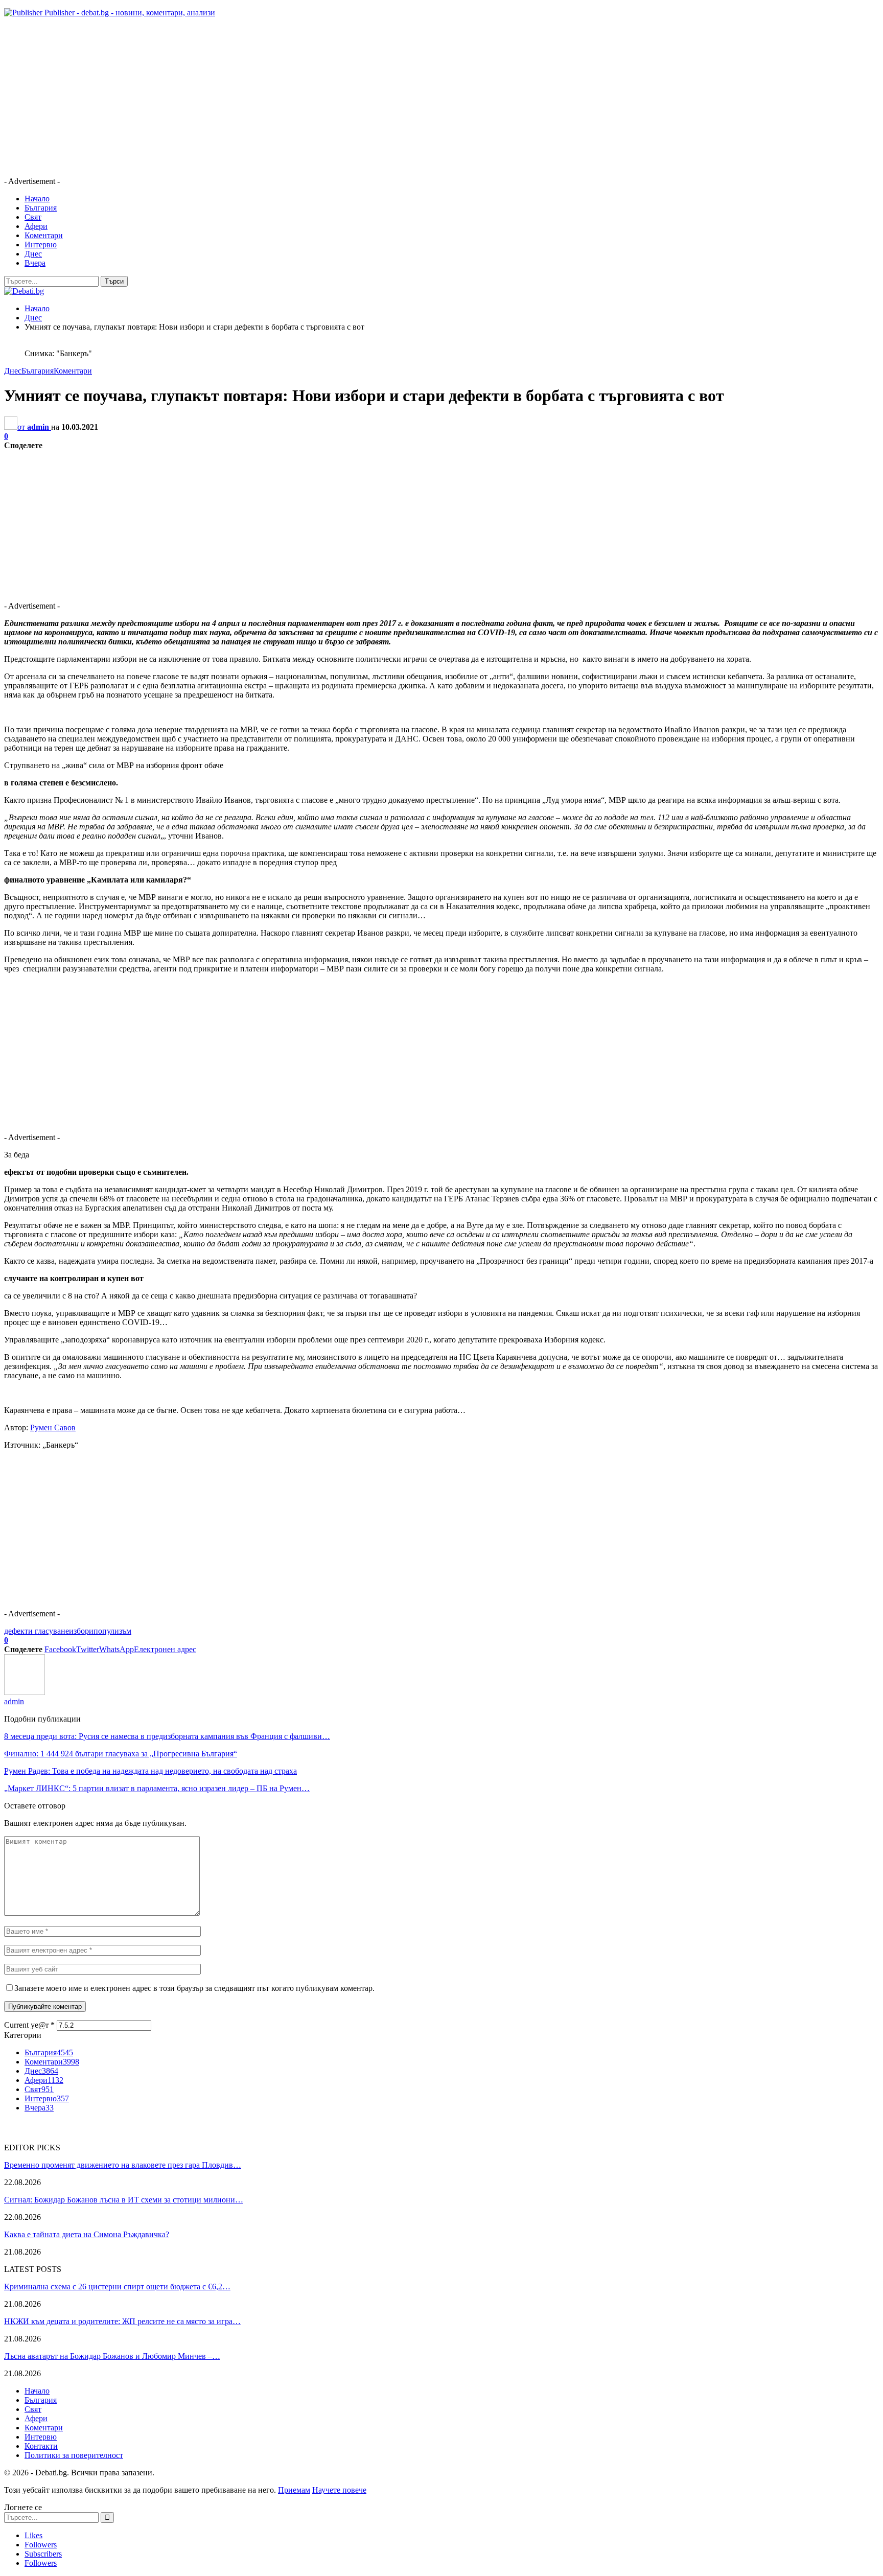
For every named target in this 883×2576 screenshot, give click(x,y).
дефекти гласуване (37, 1631)
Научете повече (339, 2490)
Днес (33, 254)
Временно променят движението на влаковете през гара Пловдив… (123, 2165)
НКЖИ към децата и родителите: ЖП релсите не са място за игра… (122, 2321)
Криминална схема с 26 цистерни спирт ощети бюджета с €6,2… (117, 2287)
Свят (33, 217)
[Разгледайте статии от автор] (25, 1692)
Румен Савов (53, 1428)
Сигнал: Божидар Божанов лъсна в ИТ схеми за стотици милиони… (124, 2200)
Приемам (294, 2490)
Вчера (35, 263)
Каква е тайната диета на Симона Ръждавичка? (87, 2234)
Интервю (41, 245)
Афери (36, 226)
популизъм (112, 1631)
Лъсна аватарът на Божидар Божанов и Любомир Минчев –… (112, 2356)
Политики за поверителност (74, 2455)
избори (81, 1631)
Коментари (44, 235)
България (41, 208)
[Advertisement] (311, 97)
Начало (37, 199)
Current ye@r (29, 2025)
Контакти (41, 2446)
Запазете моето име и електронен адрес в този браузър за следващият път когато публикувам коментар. (194, 1988)
